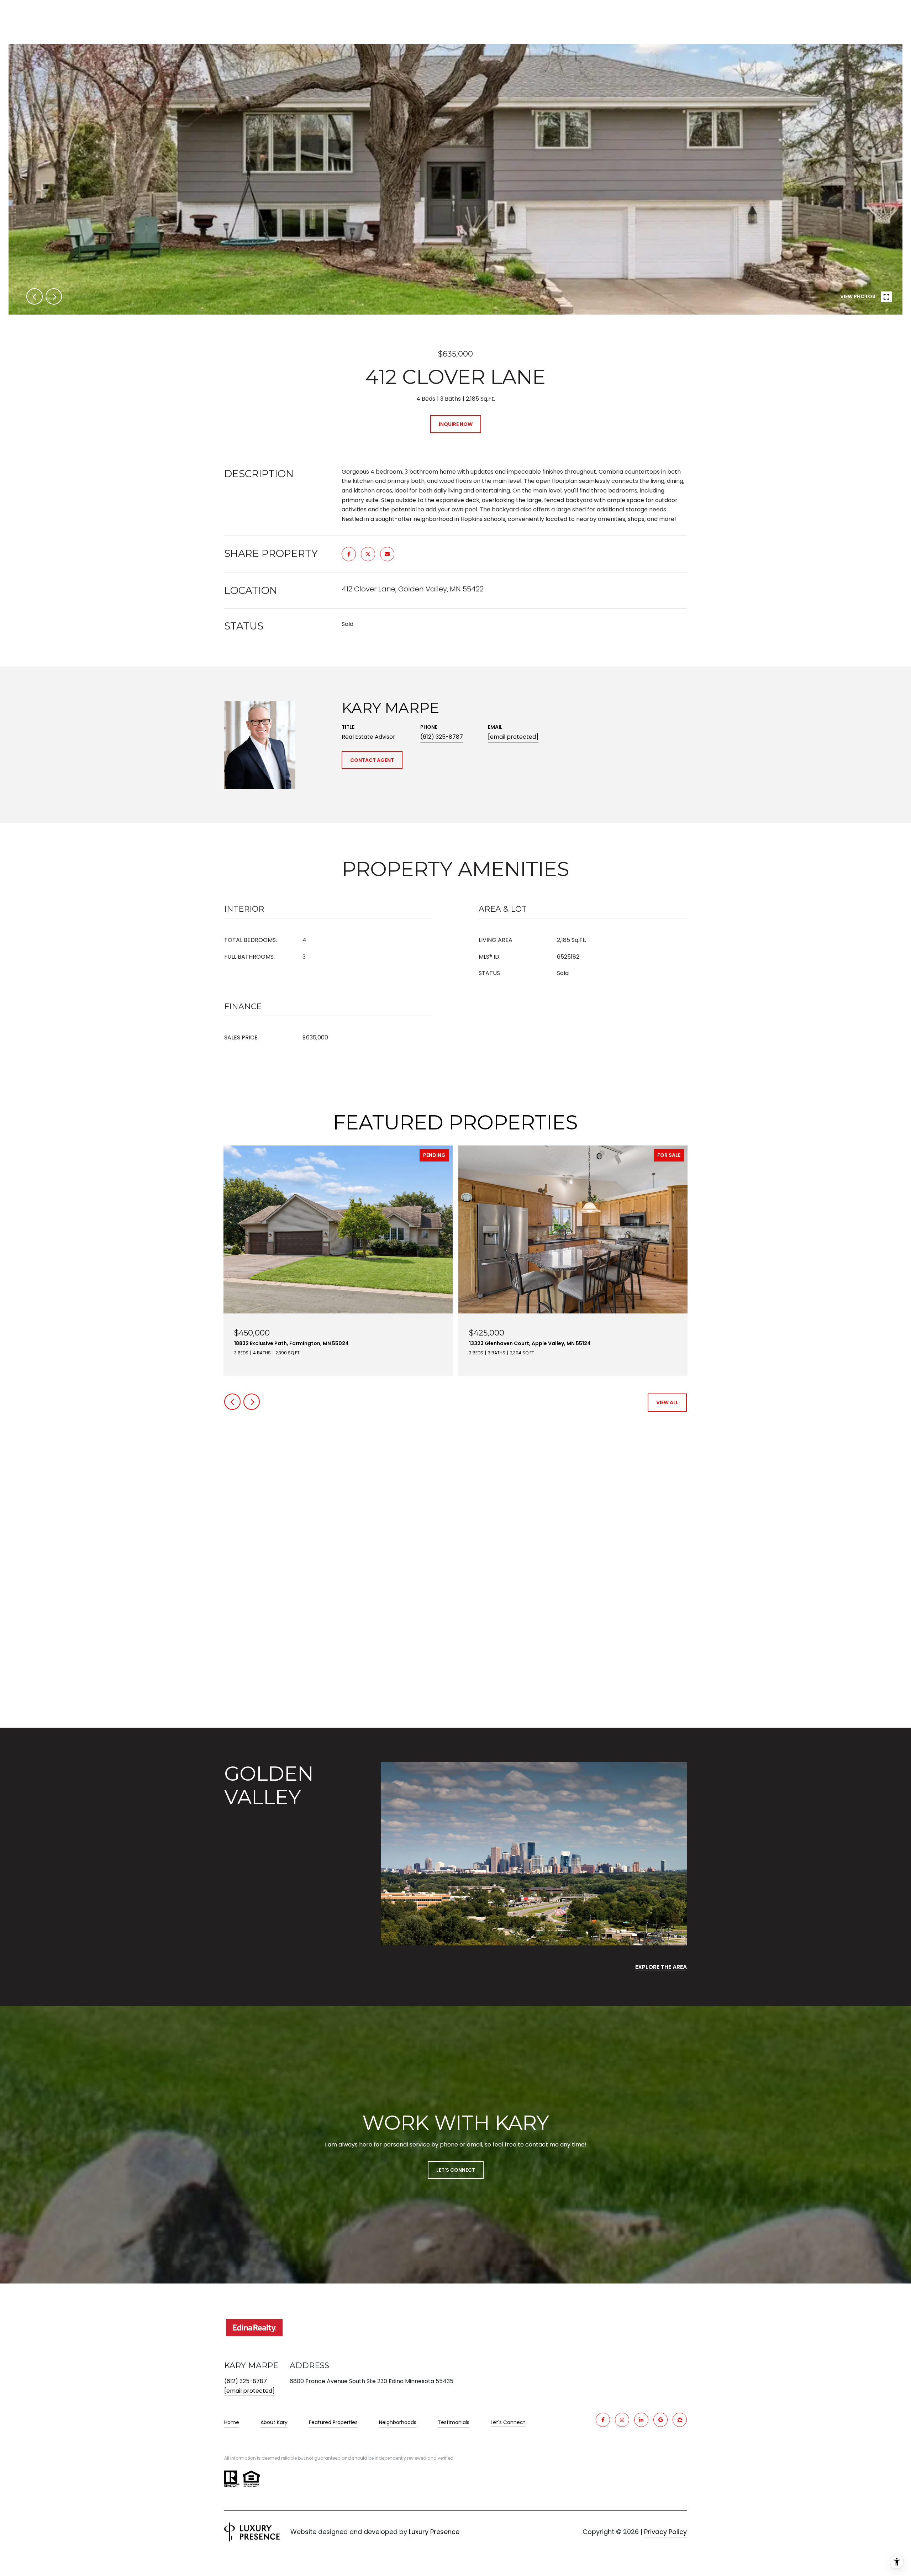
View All (667, 1402)
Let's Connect (508, 2423)
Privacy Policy (665, 2532)
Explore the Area (661, 1967)
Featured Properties (333, 2422)
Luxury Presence (434, 2532)
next (54, 296)
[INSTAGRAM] (622, 2420)
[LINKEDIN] (641, 2420)
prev (35, 296)
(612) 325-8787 (442, 737)
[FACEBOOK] (603, 2420)
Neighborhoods (398, 2422)
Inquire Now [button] (456, 424)
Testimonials (454, 2422)
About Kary (274, 2422)
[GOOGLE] (660, 2420)
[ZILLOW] (680, 2420)
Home (232, 2422)
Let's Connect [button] (456, 2170)
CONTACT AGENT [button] (372, 760)
